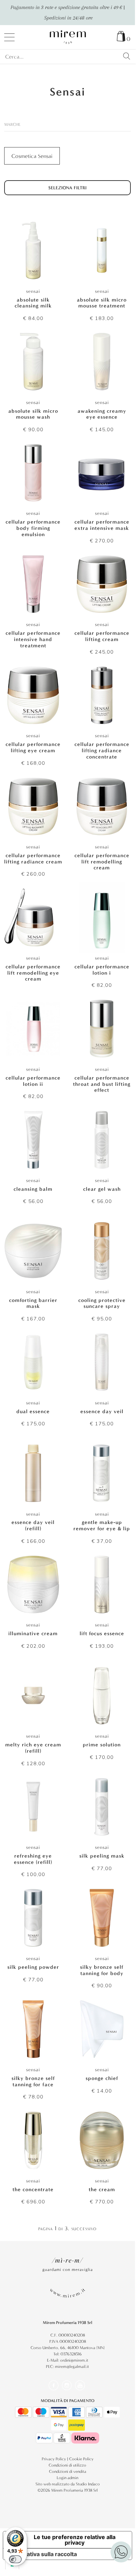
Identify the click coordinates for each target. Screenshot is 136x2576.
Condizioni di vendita (68, 2471)
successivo (84, 2228)
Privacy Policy (54, 2459)
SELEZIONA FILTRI (67, 188)
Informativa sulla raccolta (43, 2554)
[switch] (15, 2559)
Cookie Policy (81, 2459)
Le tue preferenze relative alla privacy (75, 2540)
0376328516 (71, 2354)
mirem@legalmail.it (72, 2367)
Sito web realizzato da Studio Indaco (68, 2484)
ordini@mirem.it (74, 2360)
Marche (12, 124)
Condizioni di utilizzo (67, 2465)
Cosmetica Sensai (32, 156)
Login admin (67, 2478)
